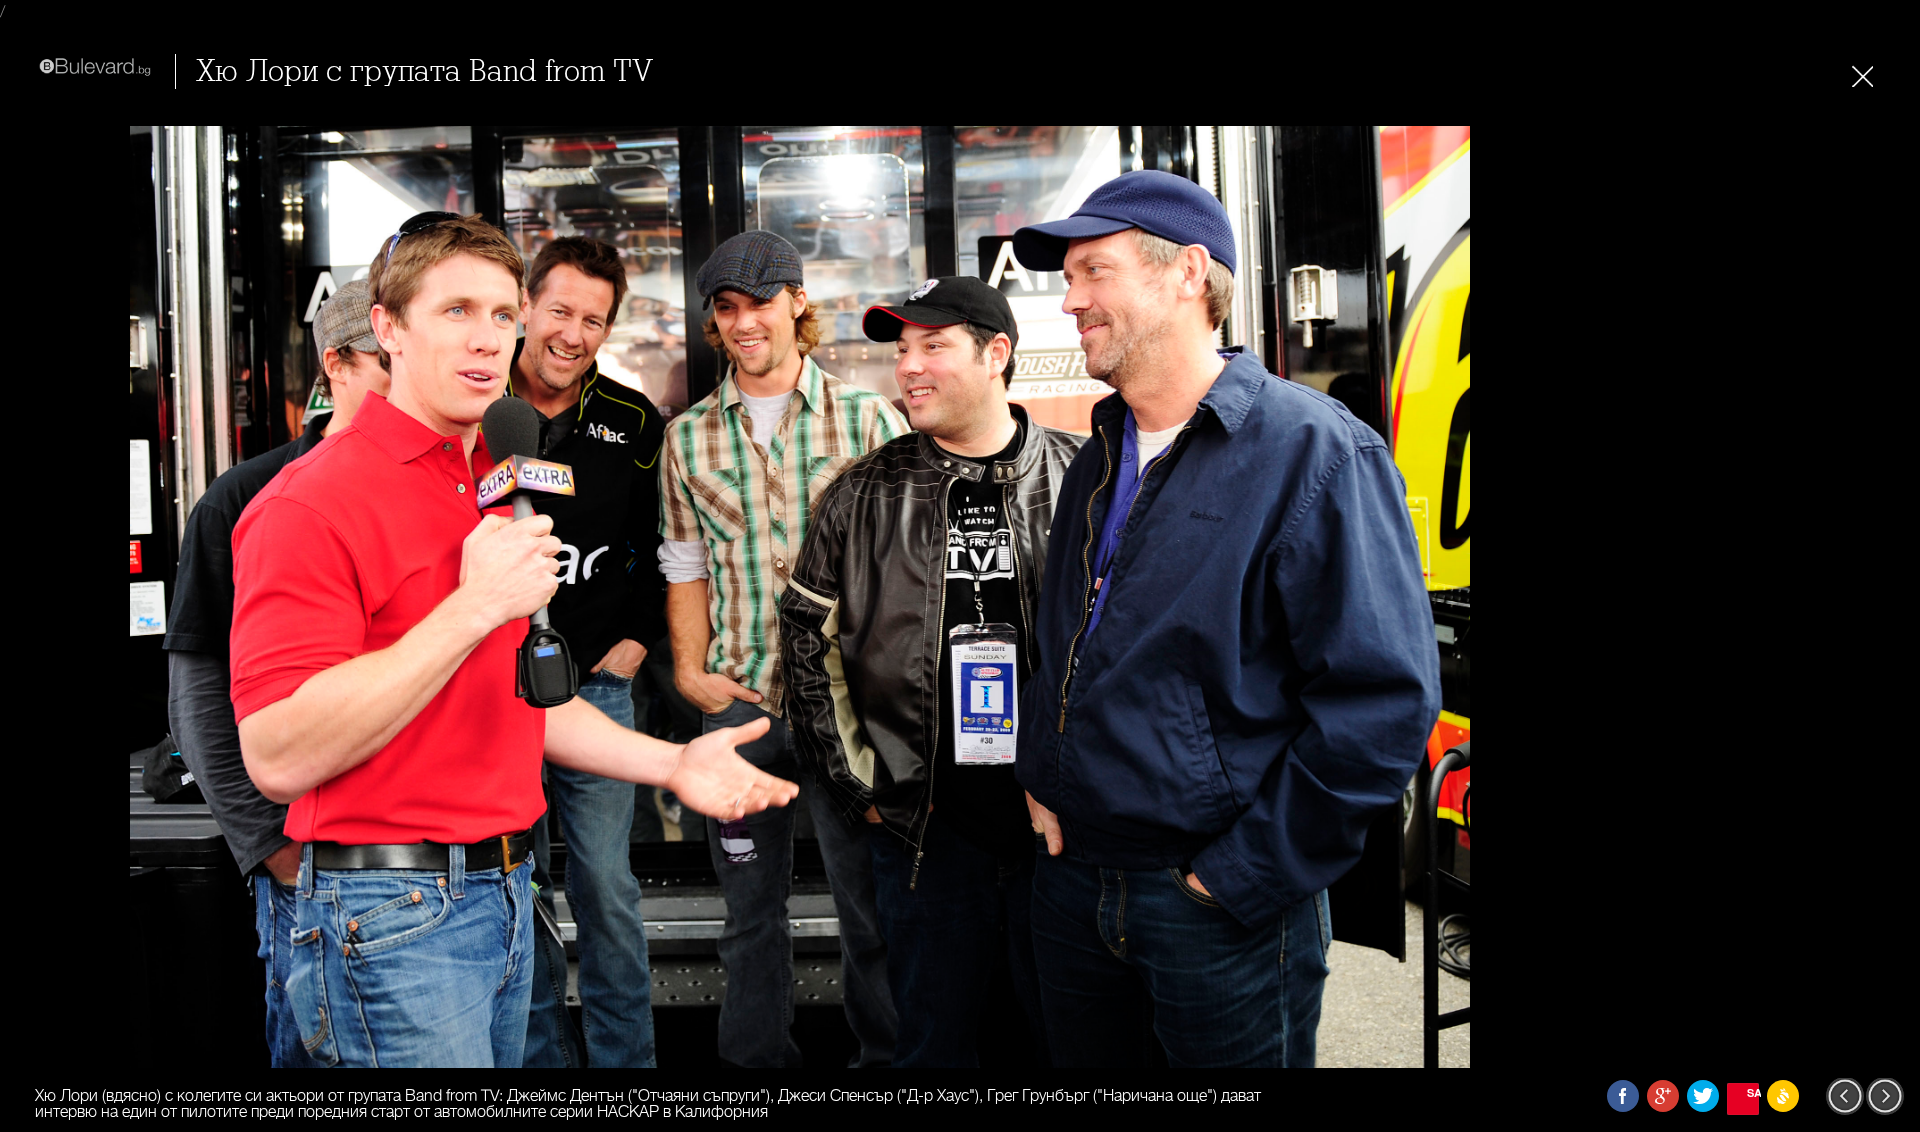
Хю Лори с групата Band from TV (424, 71)
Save (1753, 1092)
